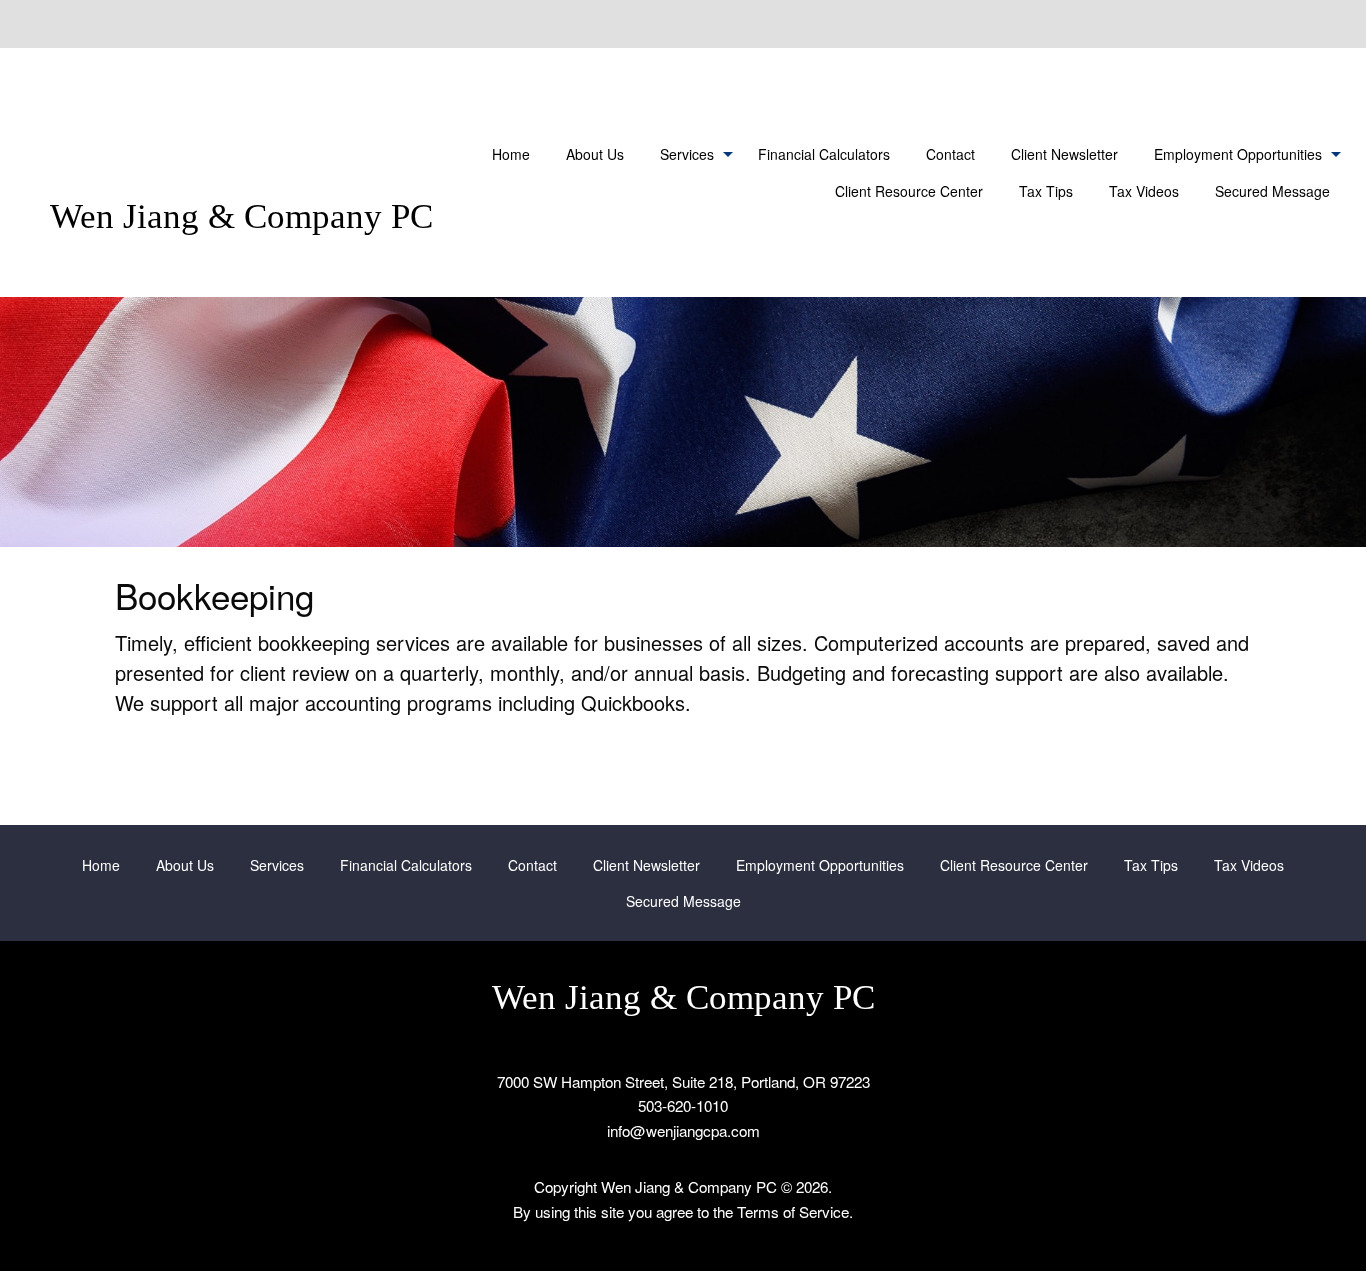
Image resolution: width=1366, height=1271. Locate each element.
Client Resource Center (909, 191)
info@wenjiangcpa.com (683, 1130)
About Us (595, 154)
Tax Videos (1144, 191)
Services (687, 154)
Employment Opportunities (1238, 154)
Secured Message (1272, 191)
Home (511, 154)
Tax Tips (1046, 191)
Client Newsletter (1064, 154)
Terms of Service (793, 1211)
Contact (950, 154)
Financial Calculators (824, 154)
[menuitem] (511, 154)
